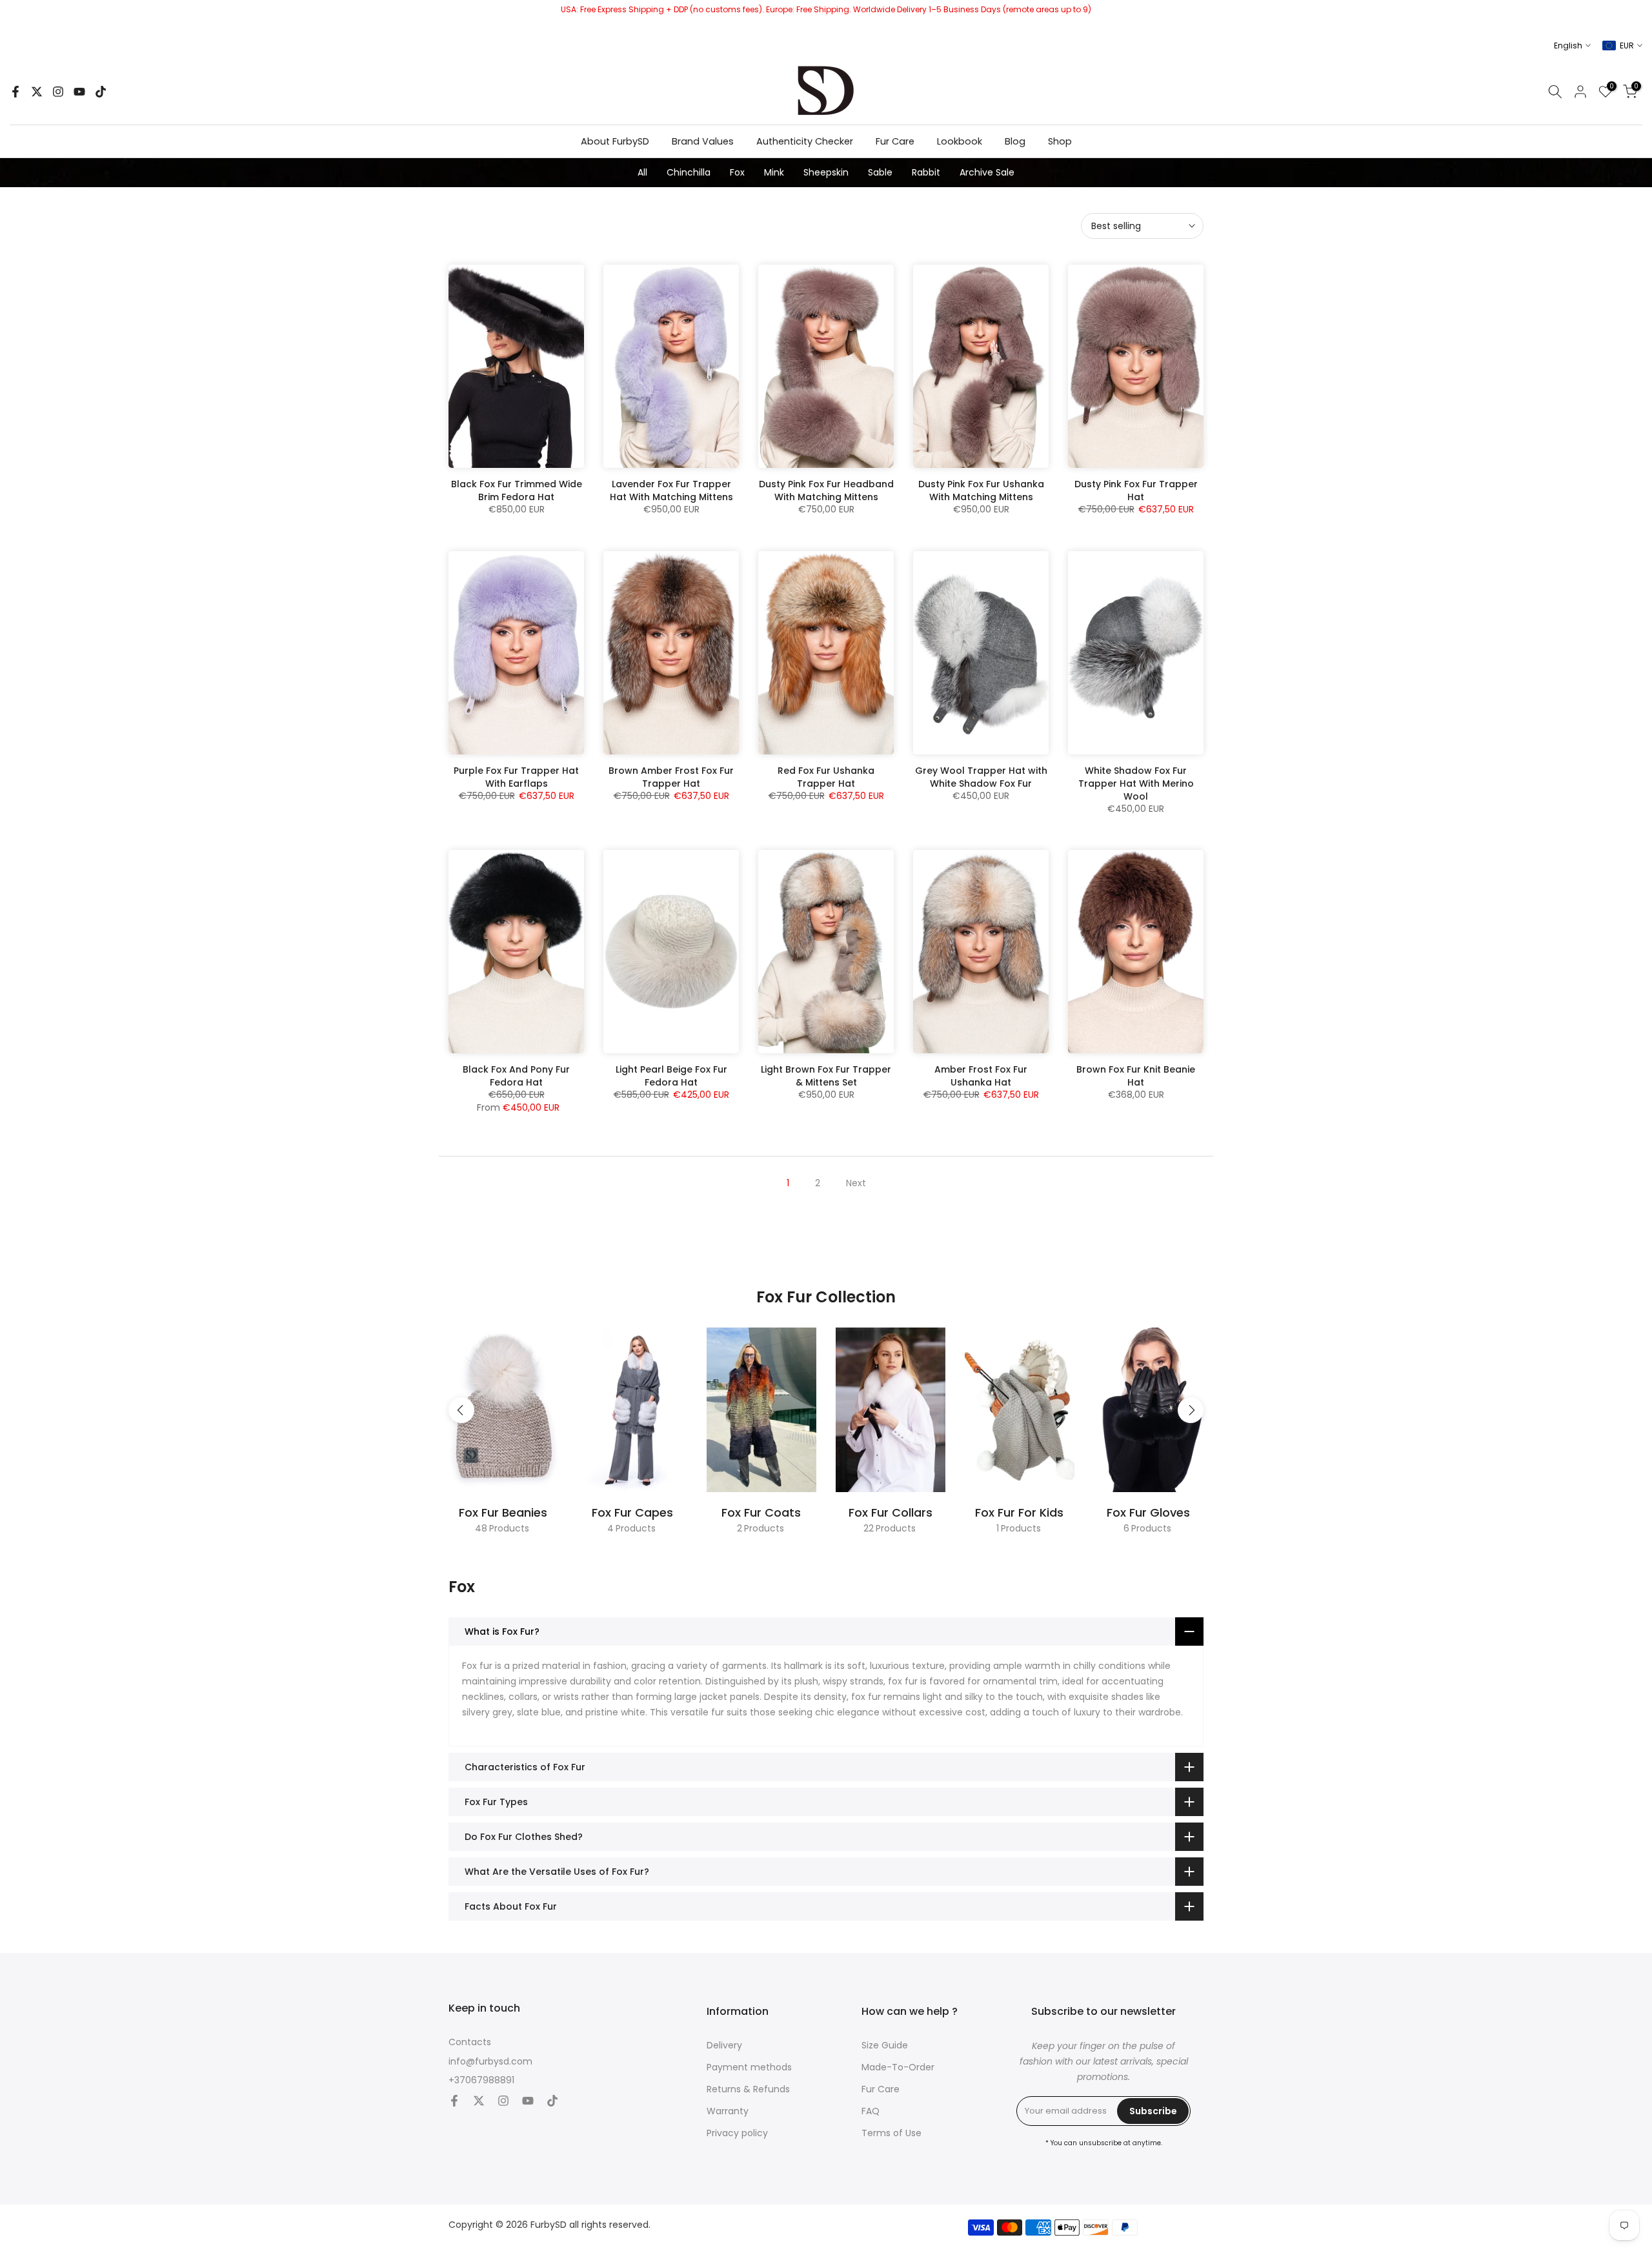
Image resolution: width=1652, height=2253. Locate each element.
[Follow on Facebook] (15, 92)
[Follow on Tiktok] (101, 92)
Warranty (728, 2111)
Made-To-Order (898, 2067)
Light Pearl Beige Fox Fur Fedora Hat (671, 1076)
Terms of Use (891, 2133)
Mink (774, 172)
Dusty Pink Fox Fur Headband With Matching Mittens (826, 490)
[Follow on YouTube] (79, 92)
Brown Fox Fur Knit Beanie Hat (1136, 1076)
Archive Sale (987, 172)
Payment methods (749, 2067)
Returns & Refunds (748, 2089)
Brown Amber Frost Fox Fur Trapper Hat (671, 777)
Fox (737, 172)
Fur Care (895, 141)
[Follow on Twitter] (37, 92)
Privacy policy (737, 2133)
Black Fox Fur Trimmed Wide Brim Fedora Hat (517, 490)
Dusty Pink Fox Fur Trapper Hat (1136, 490)
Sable (880, 172)
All (642, 172)
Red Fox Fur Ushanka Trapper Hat (826, 777)
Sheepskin (826, 172)
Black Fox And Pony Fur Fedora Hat (516, 1076)
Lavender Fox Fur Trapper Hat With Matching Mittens (671, 490)
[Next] (1191, 1410)
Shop (1060, 141)
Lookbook (960, 141)
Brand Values (703, 141)
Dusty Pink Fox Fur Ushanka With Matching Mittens (981, 490)
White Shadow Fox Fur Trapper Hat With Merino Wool (1136, 783)
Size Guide (885, 2046)
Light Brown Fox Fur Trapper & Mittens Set (826, 1076)
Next (856, 1183)
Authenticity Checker (805, 141)
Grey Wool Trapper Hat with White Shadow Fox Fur (981, 777)
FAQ (871, 2111)
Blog (1015, 141)
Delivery (724, 2046)
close (15, 16)
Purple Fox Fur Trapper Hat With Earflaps (516, 777)
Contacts (470, 2042)
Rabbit (926, 172)
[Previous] (461, 1410)
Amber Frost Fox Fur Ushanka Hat (981, 1076)
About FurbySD (615, 141)
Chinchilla (689, 172)
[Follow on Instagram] (58, 92)
